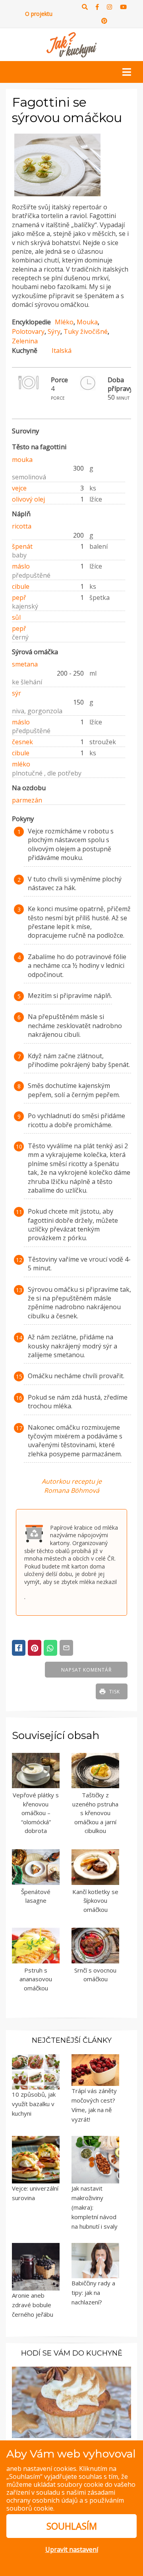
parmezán (27, 800)
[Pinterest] (104, 21)
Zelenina (25, 341)
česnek (22, 742)
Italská (62, 350)
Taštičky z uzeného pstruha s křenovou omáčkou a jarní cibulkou (95, 1813)
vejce (19, 488)
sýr (16, 693)
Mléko (64, 322)
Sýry (54, 331)
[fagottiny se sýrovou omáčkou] (57, 196)
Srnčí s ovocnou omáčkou (95, 1975)
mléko (21, 764)
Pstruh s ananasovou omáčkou (36, 1979)
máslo (21, 566)
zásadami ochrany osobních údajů (61, 2496)
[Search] (85, 7)
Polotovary (28, 331)
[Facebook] (97, 7)
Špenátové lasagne (36, 1896)
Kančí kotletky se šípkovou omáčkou (95, 1901)
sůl (16, 617)
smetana (25, 664)
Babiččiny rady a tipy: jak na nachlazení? (93, 2293)
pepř (19, 598)
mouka (22, 460)
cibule (21, 586)
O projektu (39, 14)
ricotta (22, 526)
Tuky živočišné (86, 331)
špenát (22, 546)
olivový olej (28, 499)
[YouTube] (123, 7)
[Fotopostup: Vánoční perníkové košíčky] (71, 2402)
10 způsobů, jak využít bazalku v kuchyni (34, 2104)
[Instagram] (109, 7)
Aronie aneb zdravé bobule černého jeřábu (33, 2305)
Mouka (87, 322)
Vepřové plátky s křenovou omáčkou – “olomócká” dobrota (36, 1813)
